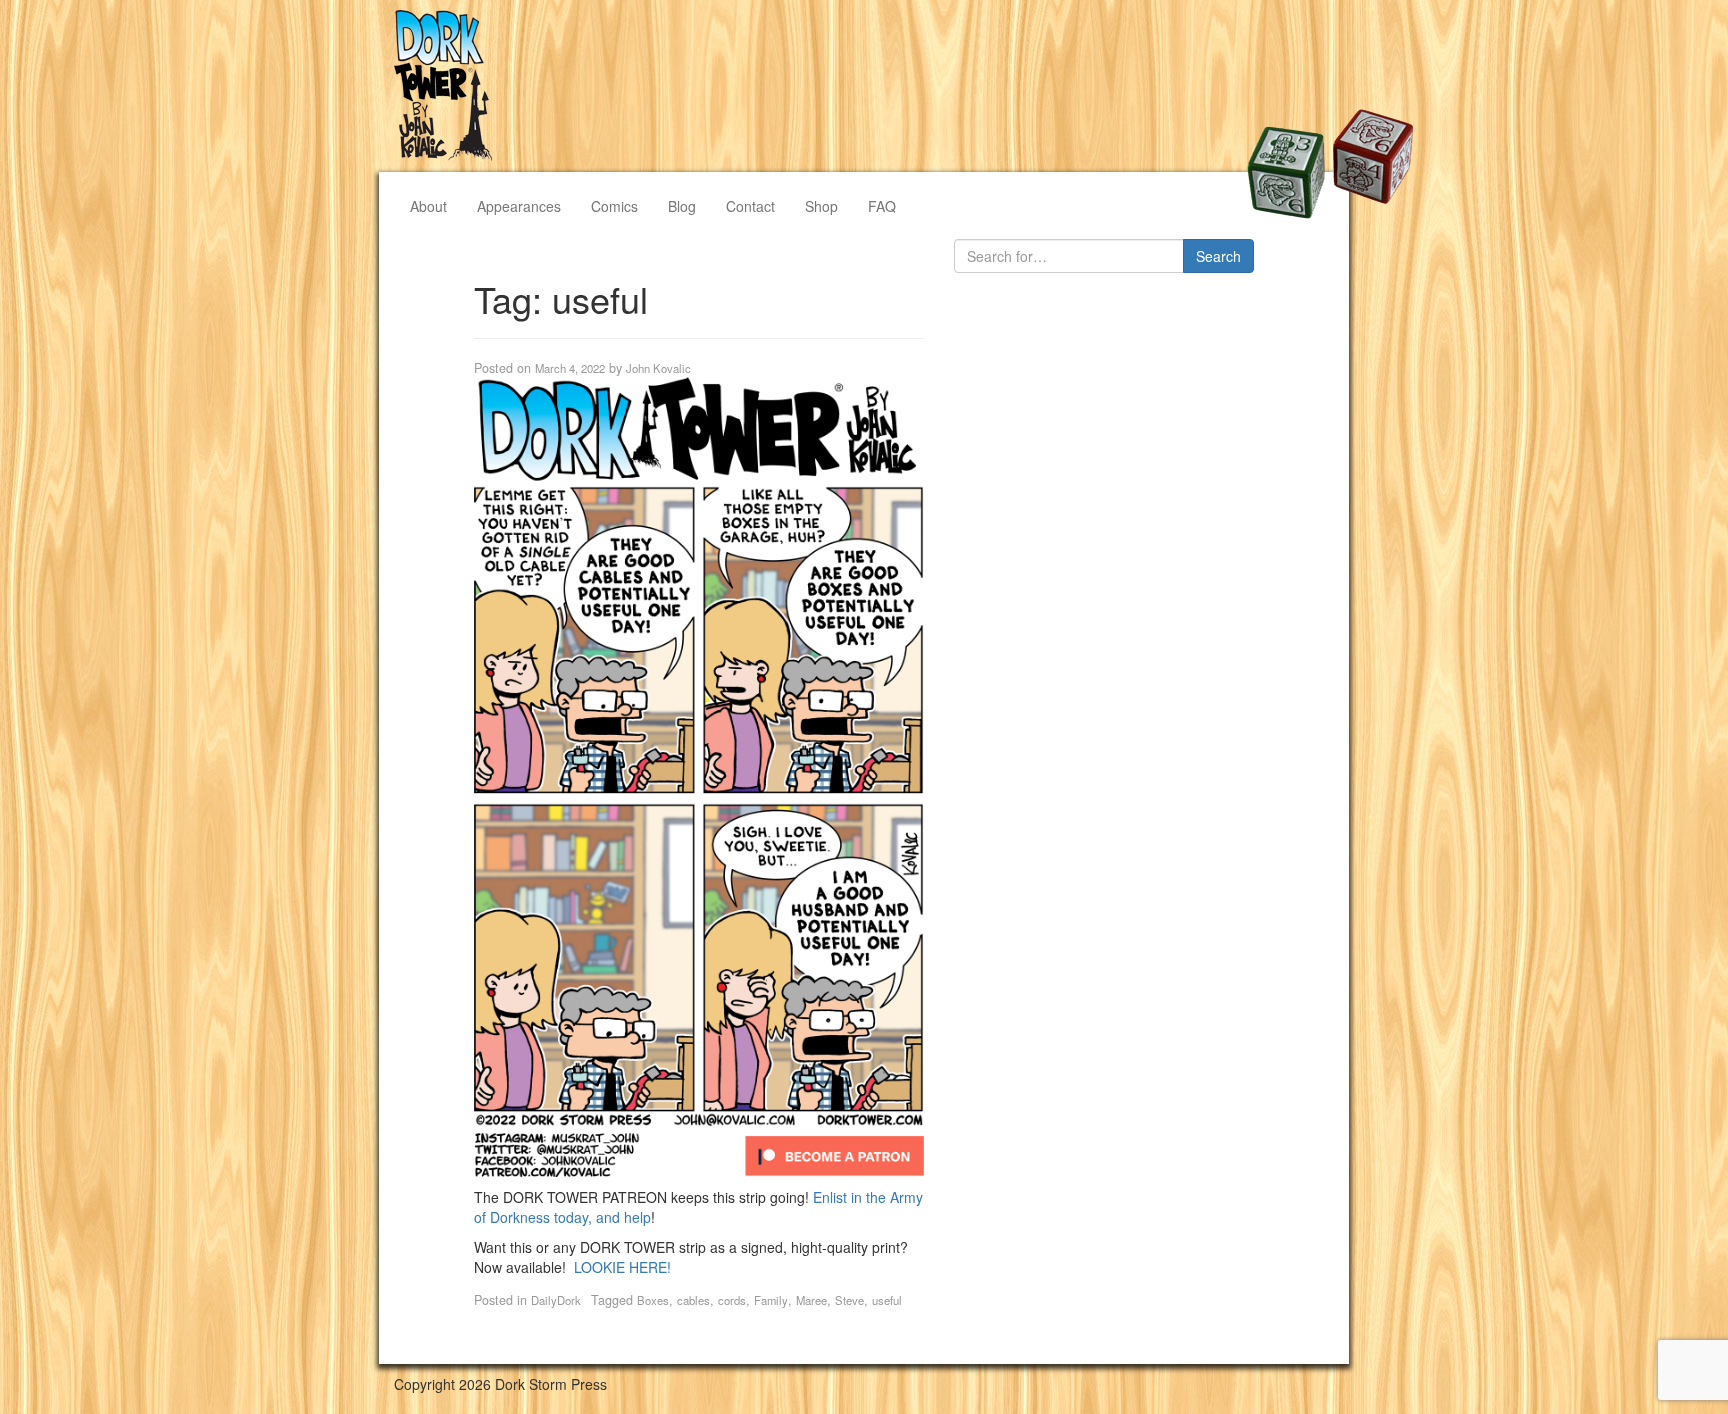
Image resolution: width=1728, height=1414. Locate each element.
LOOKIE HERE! (622, 1267)
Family (771, 1300)
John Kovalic (658, 368)
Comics (614, 206)
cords (732, 1300)
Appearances (519, 206)
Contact (750, 206)
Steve (849, 1300)
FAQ (882, 206)
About (428, 206)
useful (887, 1300)
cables (693, 1300)
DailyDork (556, 1300)
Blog (682, 206)
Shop (821, 206)
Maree (811, 1300)
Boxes (653, 1300)
